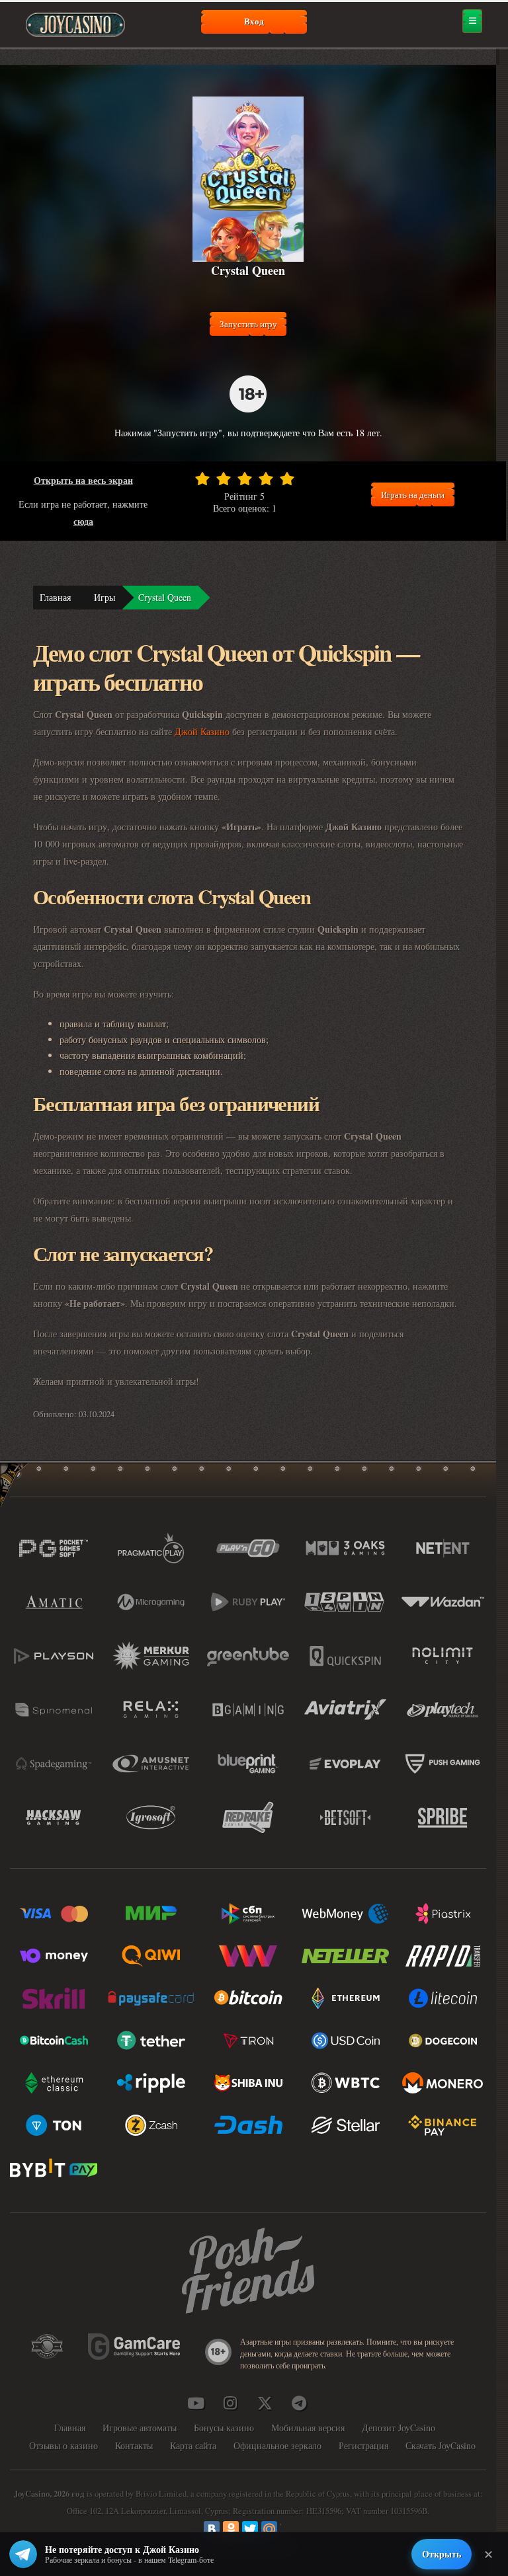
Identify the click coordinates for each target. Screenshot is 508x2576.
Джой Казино (202, 731)
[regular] (245, 479)
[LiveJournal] (288, 2529)
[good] (266, 479)
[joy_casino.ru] (230, 2403)
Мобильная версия (308, 2428)
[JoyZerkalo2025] (299, 2403)
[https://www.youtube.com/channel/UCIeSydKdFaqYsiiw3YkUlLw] (196, 2403)
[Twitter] (250, 2529)
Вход (254, 21)
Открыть (442, 2554)
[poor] (224, 479)
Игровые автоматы (140, 2428)
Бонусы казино (224, 2428)
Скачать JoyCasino (441, 2445)
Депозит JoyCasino (399, 2428)
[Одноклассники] (231, 2529)
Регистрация (363, 2445)
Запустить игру (248, 324)
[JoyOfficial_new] (265, 2403)
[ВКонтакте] (212, 2529)
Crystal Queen (165, 597)
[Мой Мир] (269, 2529)
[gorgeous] (287, 479)
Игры (105, 597)
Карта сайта (193, 2445)
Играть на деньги (413, 494)
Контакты (134, 2445)
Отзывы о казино (63, 2445)
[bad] (202, 479)
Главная (55, 597)
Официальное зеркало (277, 2445)
